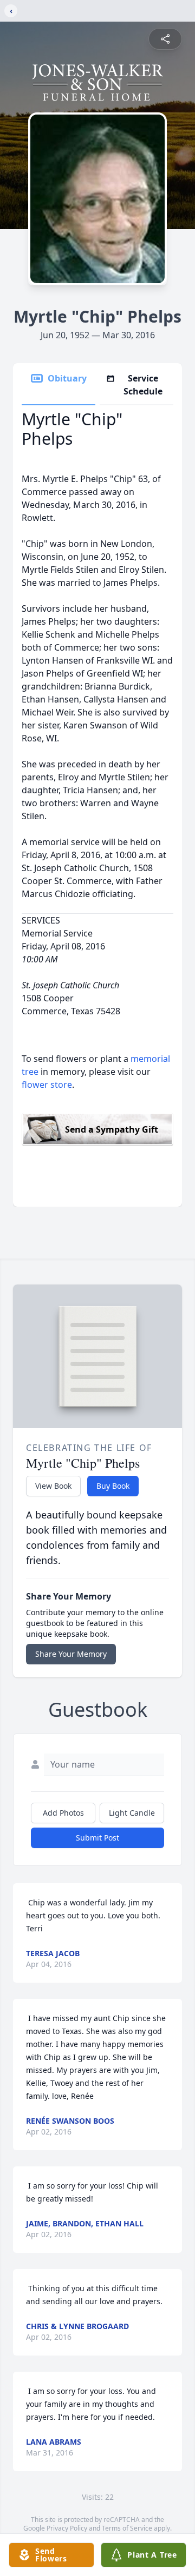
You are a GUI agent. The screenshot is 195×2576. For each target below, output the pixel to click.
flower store (47, 1085)
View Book (53, 1486)
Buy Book (113, 1486)
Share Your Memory (71, 1654)
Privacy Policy (67, 2528)
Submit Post (97, 1838)
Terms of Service (127, 2528)
